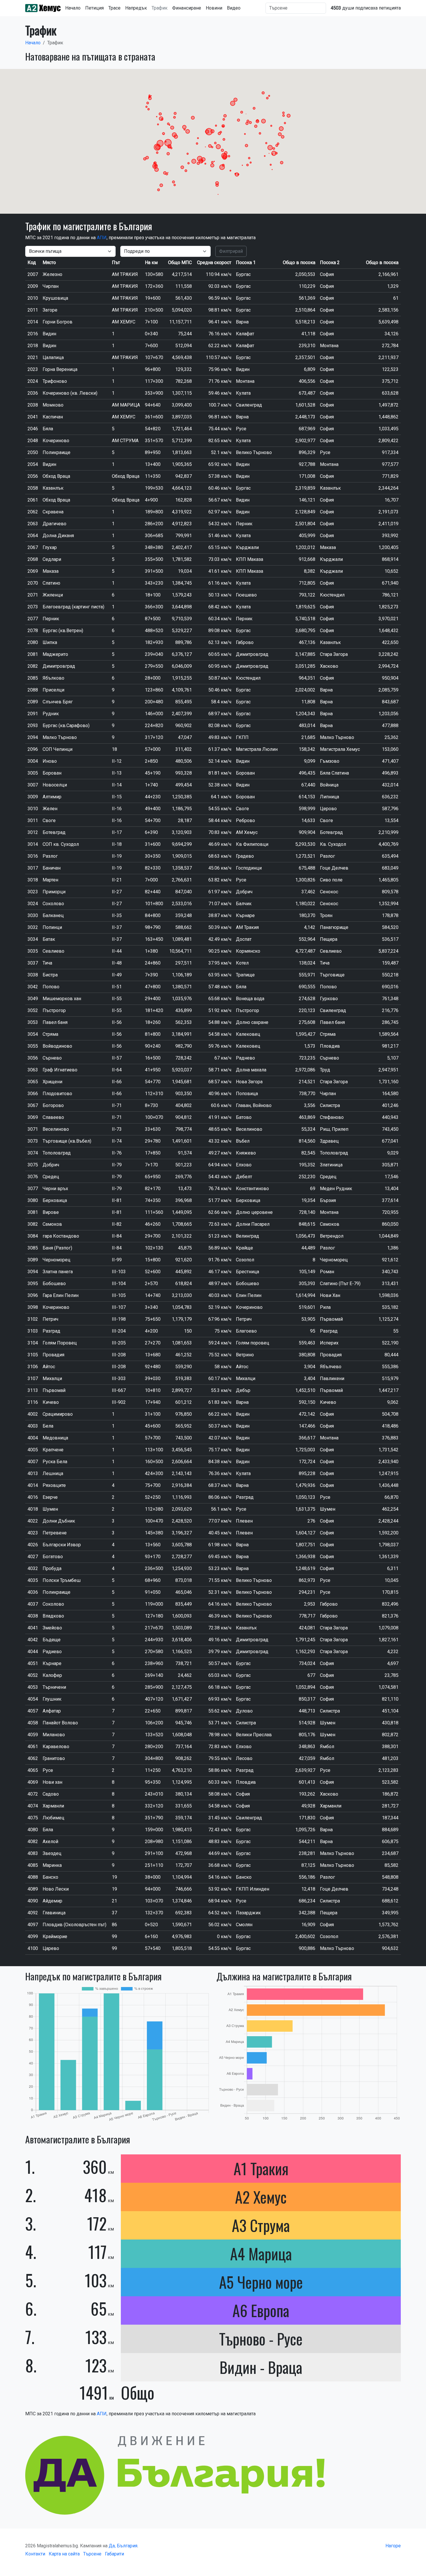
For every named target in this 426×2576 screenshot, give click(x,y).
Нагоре (393, 2546)
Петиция (94, 8)
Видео (234, 8)
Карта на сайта (64, 2554)
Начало (73, 8)
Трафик (160, 8)
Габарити (114, 2554)
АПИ (102, 238)
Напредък (136, 8)
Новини (214, 8)
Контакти (35, 2554)
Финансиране (187, 8)
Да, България (123, 2546)
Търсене (92, 2554)
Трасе (114, 8)
